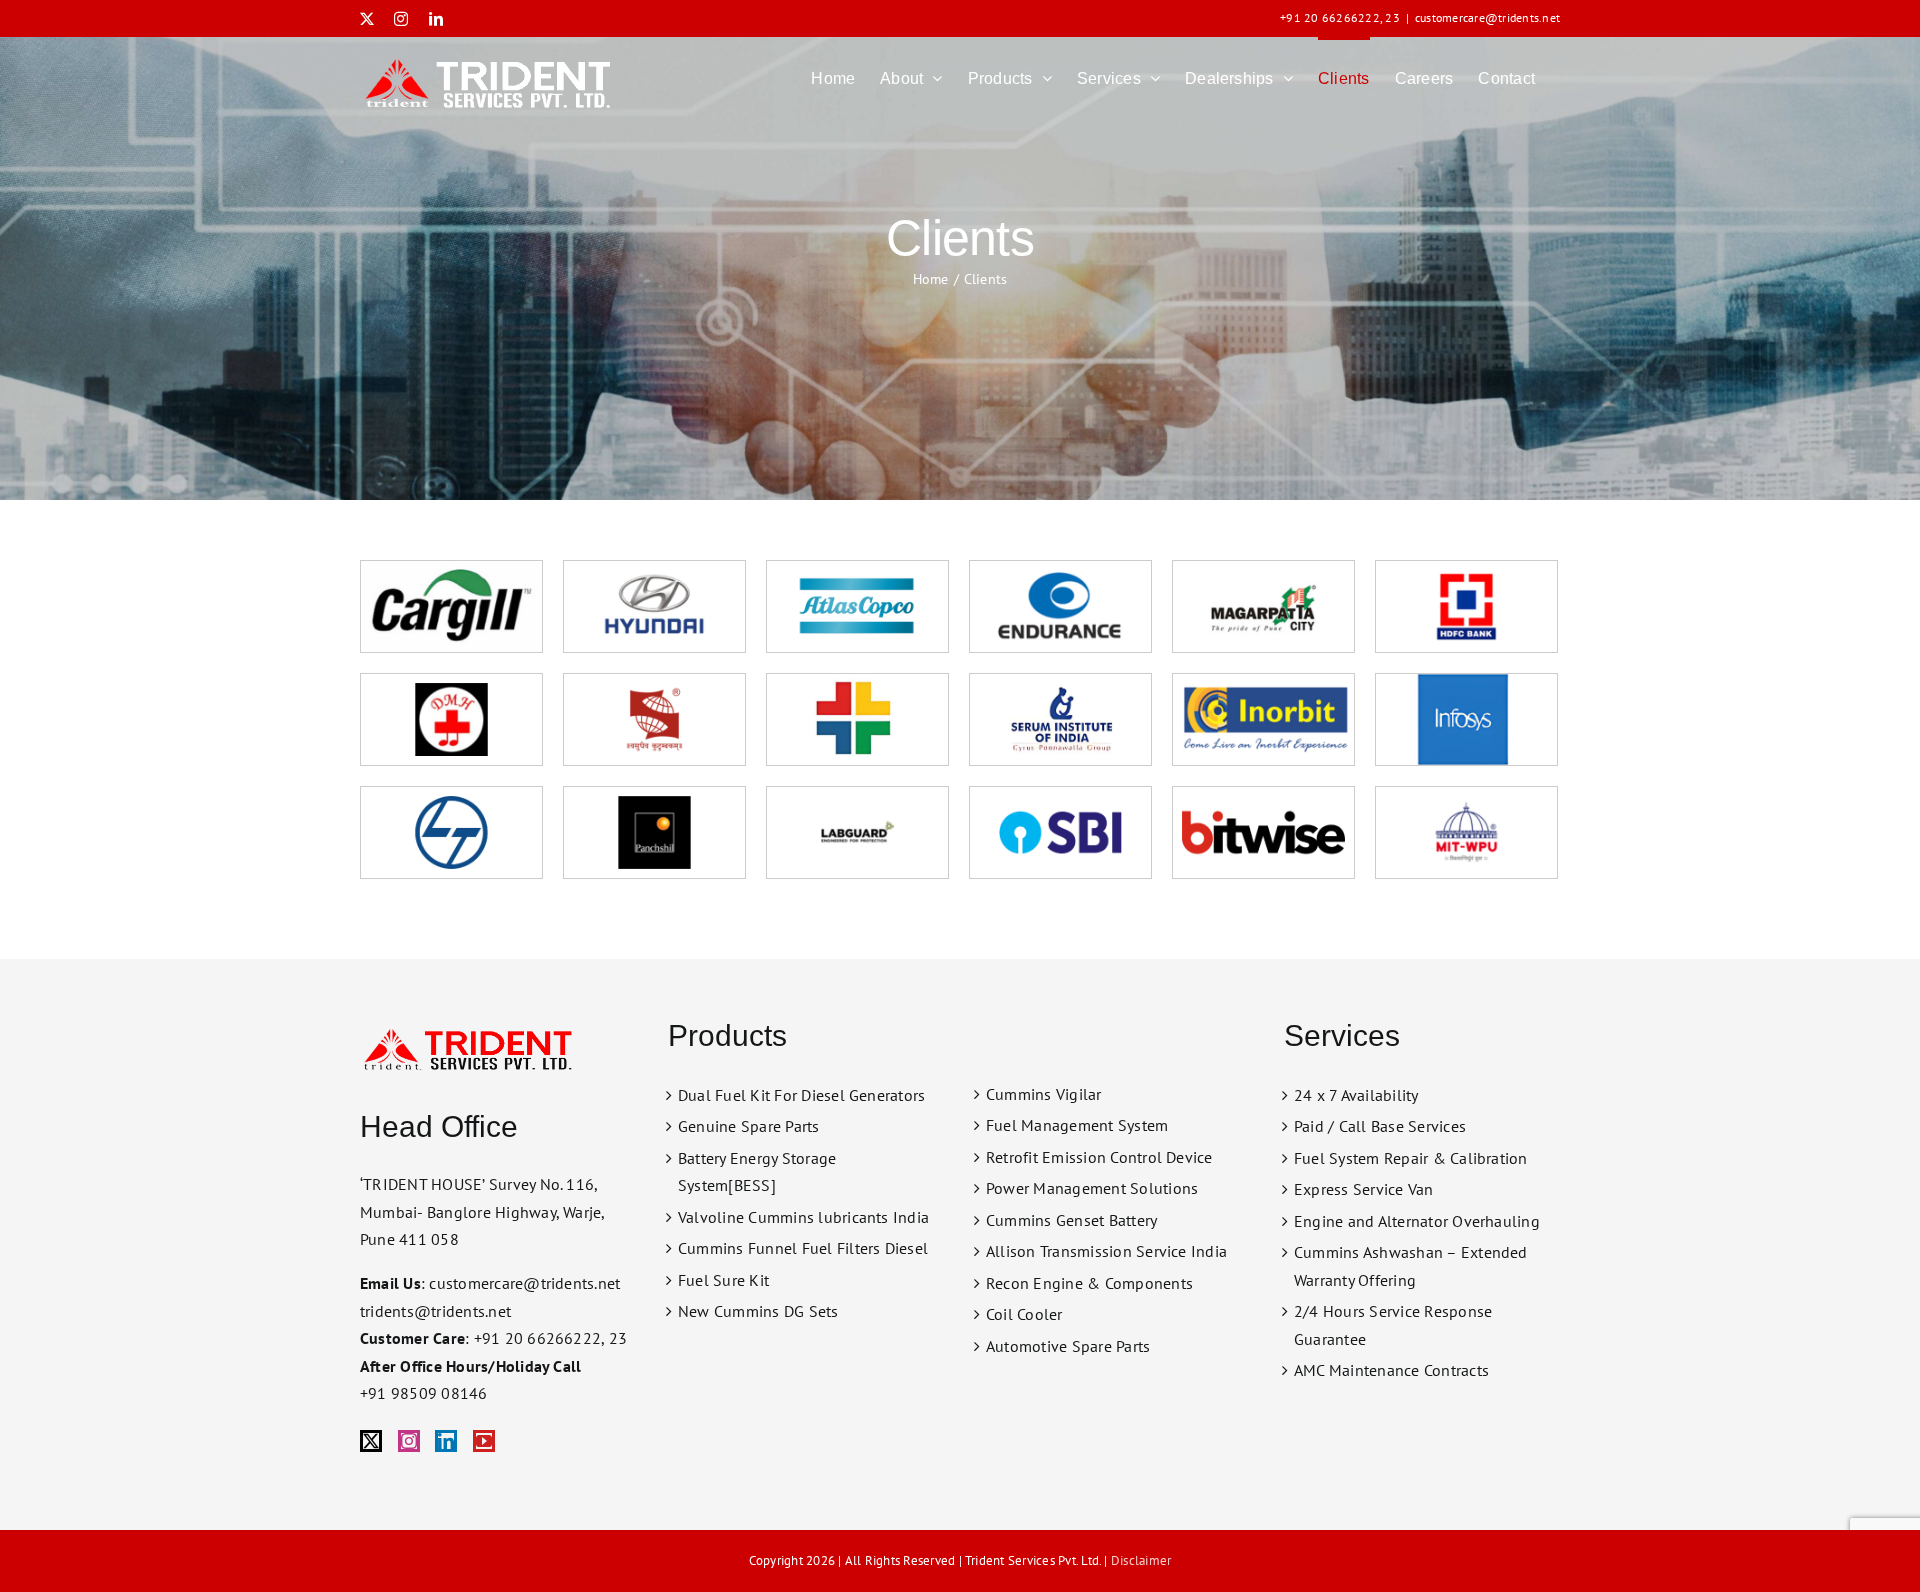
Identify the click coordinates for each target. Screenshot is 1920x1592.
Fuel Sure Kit (723, 1280)
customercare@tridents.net (1487, 17)
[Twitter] (371, 1441)
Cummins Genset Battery (1071, 1220)
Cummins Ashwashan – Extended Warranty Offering (1411, 1266)
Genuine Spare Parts (749, 1126)
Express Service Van (1364, 1189)
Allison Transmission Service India (1106, 1251)
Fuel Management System (1077, 1125)
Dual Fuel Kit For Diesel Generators (801, 1095)
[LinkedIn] (446, 1441)
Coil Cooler (1024, 1314)
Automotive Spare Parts (1068, 1346)
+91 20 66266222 (1330, 17)
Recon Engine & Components (1089, 1283)
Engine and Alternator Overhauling (1417, 1221)
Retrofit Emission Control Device (1099, 1157)
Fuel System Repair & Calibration (1411, 1158)
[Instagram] (409, 1441)
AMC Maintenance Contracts (1391, 1370)
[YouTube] (484, 1441)
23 (1392, 17)
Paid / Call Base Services (1380, 1126)
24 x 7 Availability (1356, 1095)
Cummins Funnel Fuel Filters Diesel (803, 1248)
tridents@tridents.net (435, 1311)
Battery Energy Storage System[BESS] (757, 1172)
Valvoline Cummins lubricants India (803, 1217)
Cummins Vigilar (1044, 1094)
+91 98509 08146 (424, 1393)
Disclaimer (1141, 1560)
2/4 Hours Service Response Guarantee (1393, 1325)
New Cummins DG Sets (758, 1311)
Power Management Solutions (1092, 1188)
